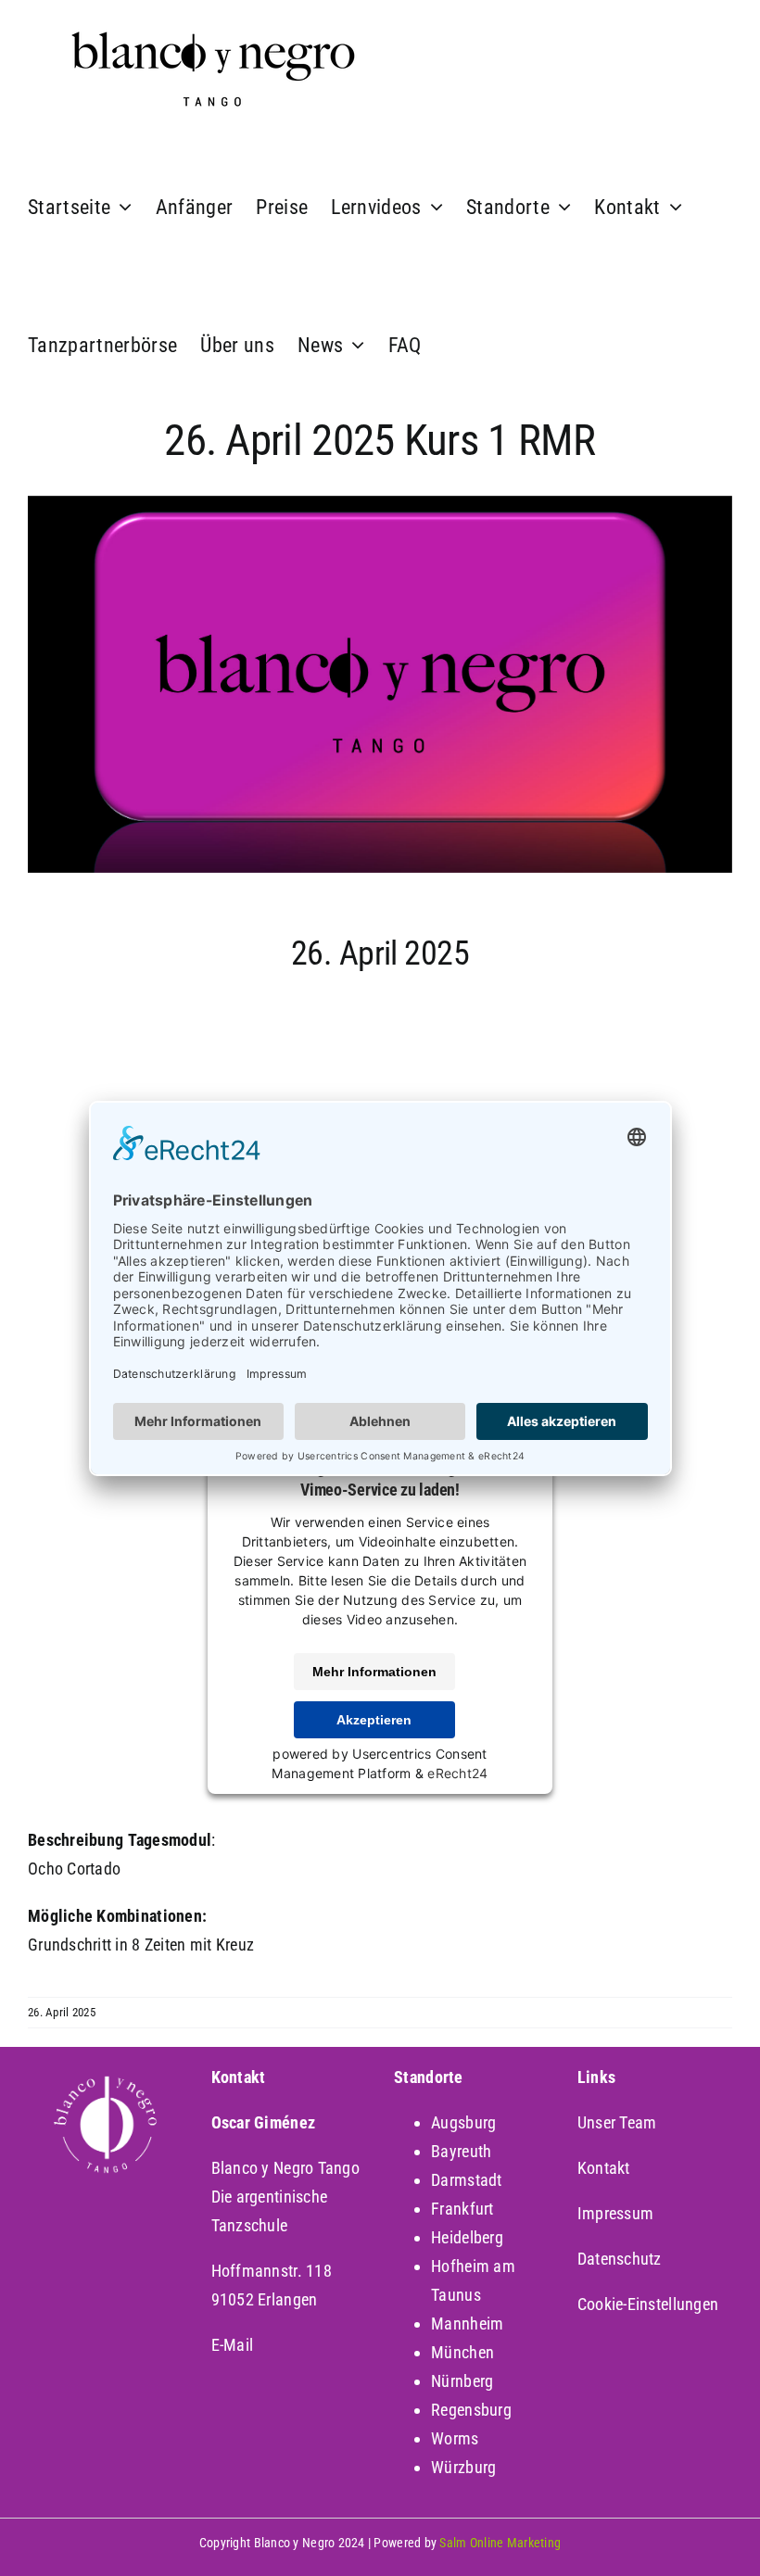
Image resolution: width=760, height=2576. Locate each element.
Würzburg (463, 2467)
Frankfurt (462, 2209)
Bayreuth (461, 2151)
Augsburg (463, 2122)
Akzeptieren (374, 1720)
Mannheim (467, 2323)
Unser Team (617, 2122)
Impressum (615, 2213)
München (462, 2352)
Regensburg (471, 2410)
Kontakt (604, 2168)
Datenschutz (620, 2259)
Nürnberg (462, 2381)
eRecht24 (457, 1773)
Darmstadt (466, 2180)
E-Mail (233, 2345)
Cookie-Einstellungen (648, 2304)
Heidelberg (467, 2237)
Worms (455, 2438)
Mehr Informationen (374, 1672)
